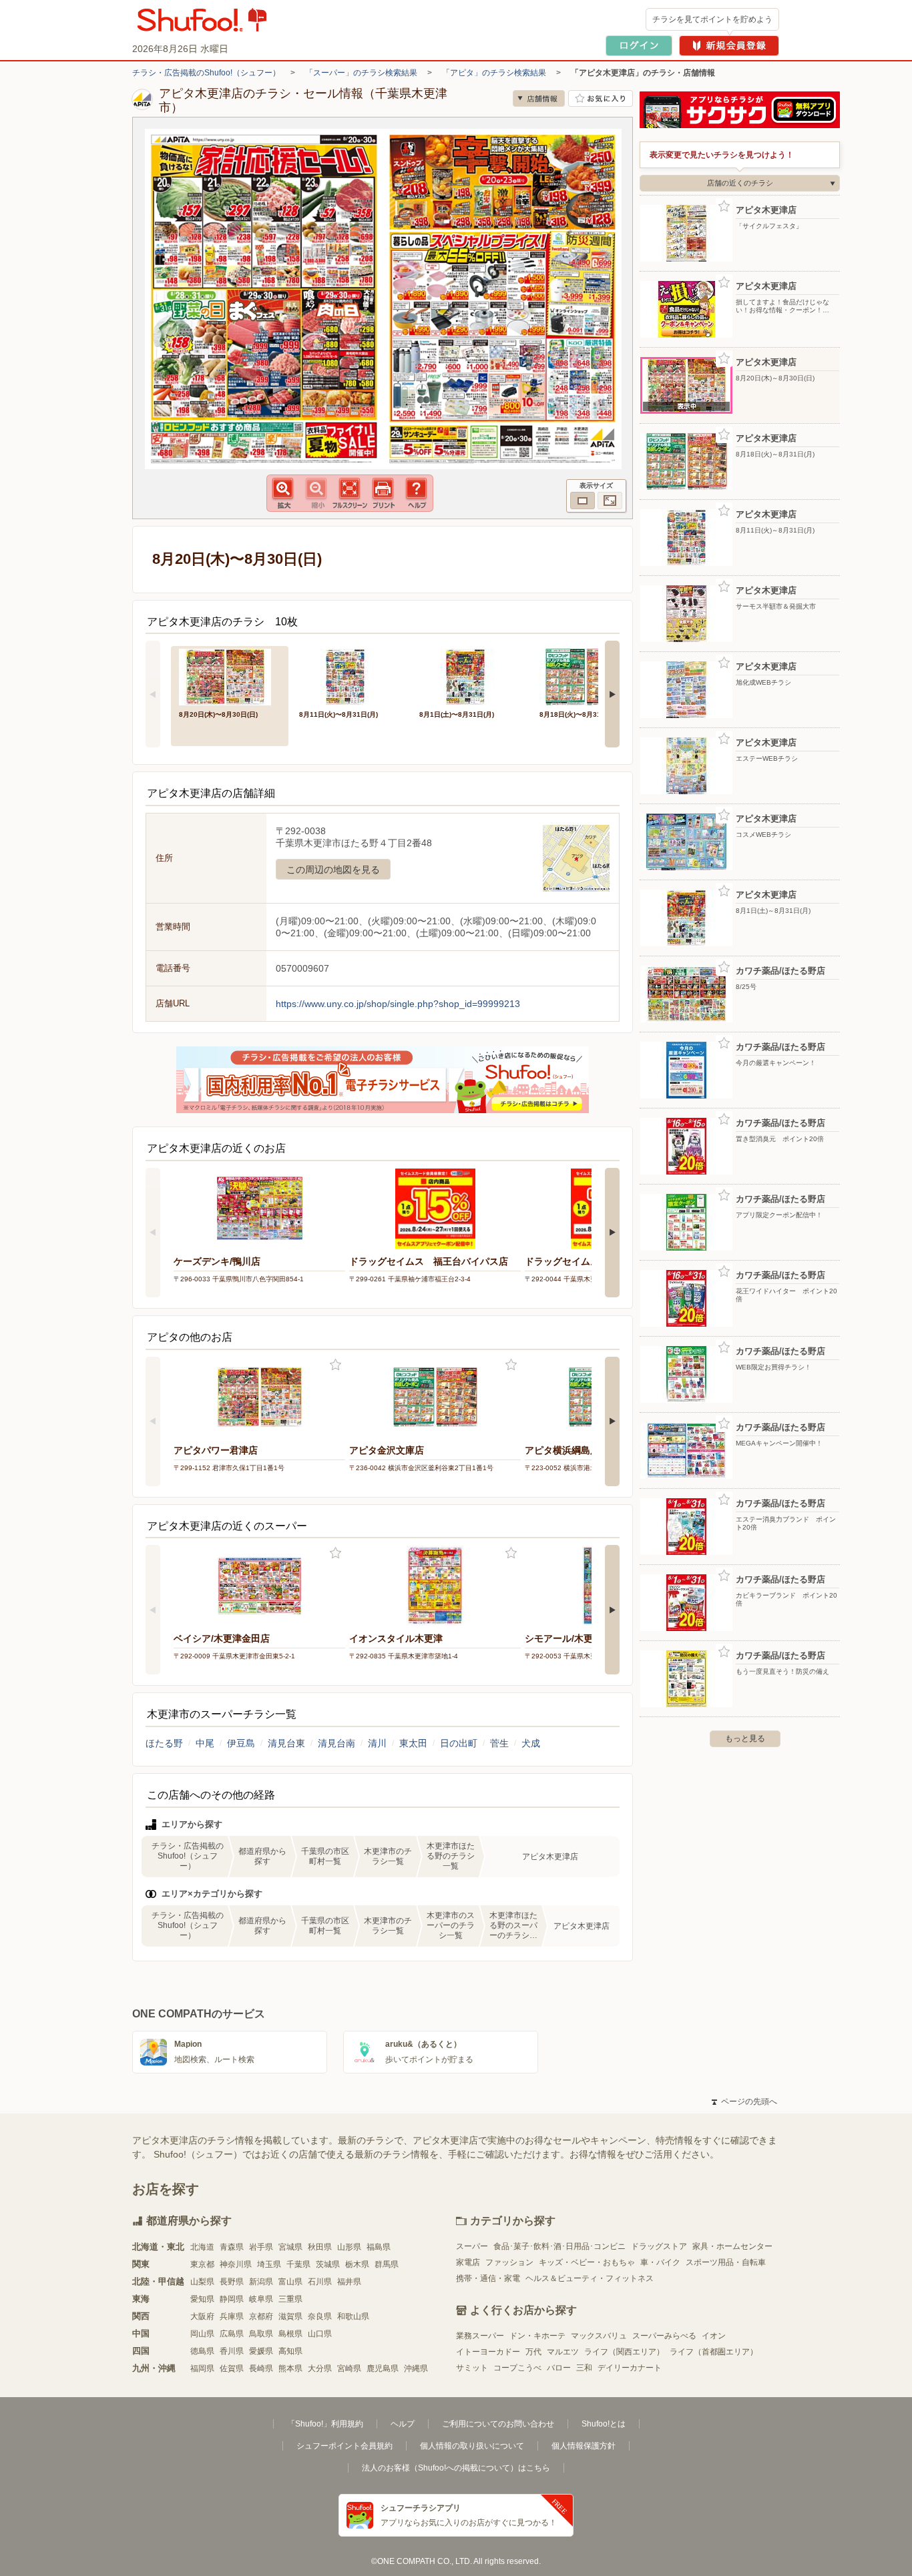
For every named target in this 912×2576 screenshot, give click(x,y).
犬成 (531, 1743)
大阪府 (202, 2316)
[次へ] (612, 694)
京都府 (261, 2316)
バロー (559, 2368)
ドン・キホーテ (537, 2336)
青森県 (232, 2247)
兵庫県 (232, 2316)
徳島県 (202, 2351)
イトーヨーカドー (488, 2352)
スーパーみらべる (664, 2336)
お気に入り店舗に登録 (601, 98)
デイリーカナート (630, 2368)
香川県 (232, 2351)
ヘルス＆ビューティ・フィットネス (590, 2278)
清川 (377, 1743)
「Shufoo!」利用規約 (325, 2424)
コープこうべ (517, 2368)
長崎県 (261, 2368)
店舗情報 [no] (539, 98)
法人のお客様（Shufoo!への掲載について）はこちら (456, 2468)
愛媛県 (261, 2351)
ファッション (509, 2262)
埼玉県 (269, 2264)
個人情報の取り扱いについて (472, 2446)
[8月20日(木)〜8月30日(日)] (230, 676)
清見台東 (286, 1743)
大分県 (320, 2368)
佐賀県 (232, 2368)
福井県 (349, 2282)
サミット (472, 2368)
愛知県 (202, 2299)
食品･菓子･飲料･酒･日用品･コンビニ (559, 2246)
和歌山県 (353, 2316)
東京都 (202, 2264)
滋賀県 (290, 2316)
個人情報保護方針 (584, 2446)
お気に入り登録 (335, 1365)
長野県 (232, 2282)
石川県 (320, 2282)
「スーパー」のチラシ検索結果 (361, 73)
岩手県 (261, 2247)
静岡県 (232, 2299)
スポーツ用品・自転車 (726, 2262)
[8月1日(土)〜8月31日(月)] (470, 676)
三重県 (290, 2299)
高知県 (290, 2351)
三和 (584, 2368)
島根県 (290, 2334)
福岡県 (202, 2368)
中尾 (205, 1743)
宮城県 (290, 2247)
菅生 (499, 1743)
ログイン (639, 46)
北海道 (202, 2247)
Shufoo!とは (604, 2424)
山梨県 (202, 2282)
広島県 (232, 2334)
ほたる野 (164, 1743)
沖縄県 (416, 2368)
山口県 (320, 2334)
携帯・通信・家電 (488, 2278)
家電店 (468, 2262)
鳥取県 (261, 2334)
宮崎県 (349, 2368)
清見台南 (336, 1743)
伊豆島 (241, 1743)
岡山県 (202, 2334)
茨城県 (328, 2264)
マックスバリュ (599, 2336)
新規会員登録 (729, 46)
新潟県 (261, 2282)
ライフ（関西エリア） (624, 2352)
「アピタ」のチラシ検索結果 (494, 73)
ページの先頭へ (744, 2102)
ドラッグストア (659, 2246)
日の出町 (459, 1743)
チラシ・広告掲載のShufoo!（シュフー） (206, 73)
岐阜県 (261, 2299)
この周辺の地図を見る (333, 870)
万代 (533, 2352)
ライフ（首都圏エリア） (714, 2352)
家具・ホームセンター (732, 2246)
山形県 (349, 2247)
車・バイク (660, 2262)
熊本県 (290, 2368)
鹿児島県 (383, 2368)
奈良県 (320, 2316)
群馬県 (387, 2264)
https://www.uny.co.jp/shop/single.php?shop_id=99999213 (398, 1004)
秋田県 (320, 2247)
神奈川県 (236, 2264)
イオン (714, 2336)
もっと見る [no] (745, 1738)
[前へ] (153, 694)
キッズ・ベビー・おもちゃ (587, 2262)
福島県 (379, 2247)
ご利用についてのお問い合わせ (498, 2424)
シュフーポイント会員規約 (345, 2446)
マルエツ (563, 2352)
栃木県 (357, 2264)
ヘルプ (403, 2424)
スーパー (472, 2246)
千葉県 (298, 2264)
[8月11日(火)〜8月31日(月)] (350, 676)
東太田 (413, 1743)
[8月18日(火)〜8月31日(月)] (590, 676)
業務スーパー (480, 2336)
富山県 (290, 2282)
